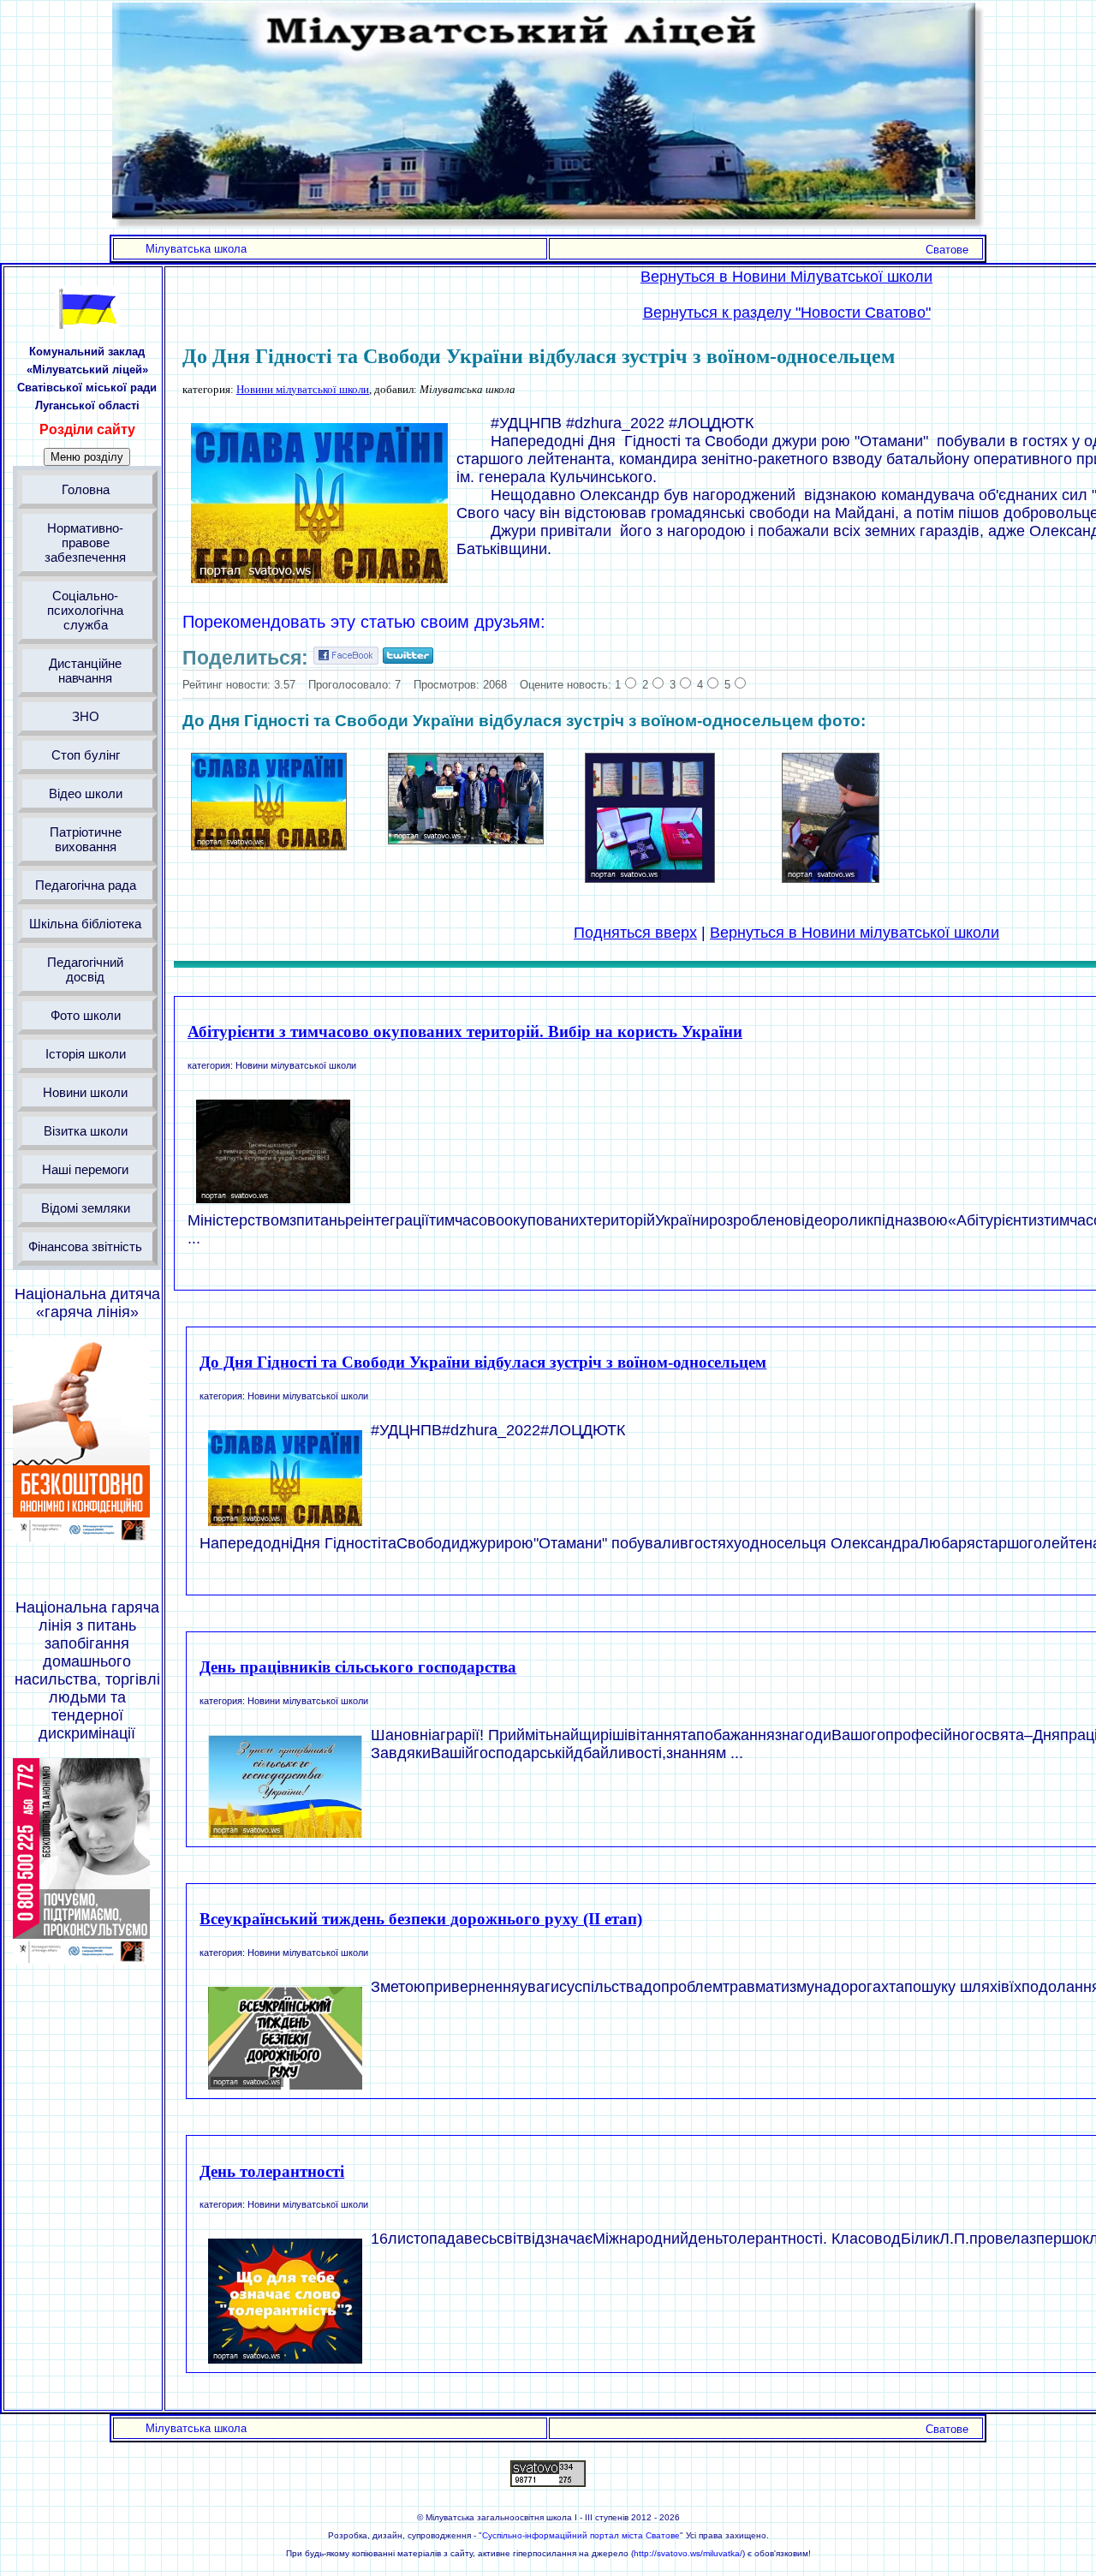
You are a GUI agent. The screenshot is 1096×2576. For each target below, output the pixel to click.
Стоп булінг (86, 755)
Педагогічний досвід (85, 969)
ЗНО (86, 716)
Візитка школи (86, 1131)
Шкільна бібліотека (85, 924)
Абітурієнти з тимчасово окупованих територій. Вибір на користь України (465, 1032)
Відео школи (86, 793)
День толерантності (272, 2171)
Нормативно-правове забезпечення (85, 543)
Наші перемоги (85, 1169)
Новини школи (85, 1092)
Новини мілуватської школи (303, 389)
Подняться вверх (635, 933)
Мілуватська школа (196, 249)
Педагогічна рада (86, 885)
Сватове (947, 250)
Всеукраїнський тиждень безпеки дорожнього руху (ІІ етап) (421, 1919)
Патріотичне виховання (86, 839)
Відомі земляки (86, 1208)
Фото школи (86, 1015)
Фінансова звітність (85, 1246)
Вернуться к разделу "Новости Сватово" (787, 313)
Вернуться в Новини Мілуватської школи (786, 277)
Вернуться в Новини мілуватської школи (855, 933)
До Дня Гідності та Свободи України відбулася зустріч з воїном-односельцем (483, 1362)
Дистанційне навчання (85, 671)
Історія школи (86, 1054)
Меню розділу (87, 457)
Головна (86, 489)
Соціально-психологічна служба (85, 610)
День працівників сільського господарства (358, 1667)
